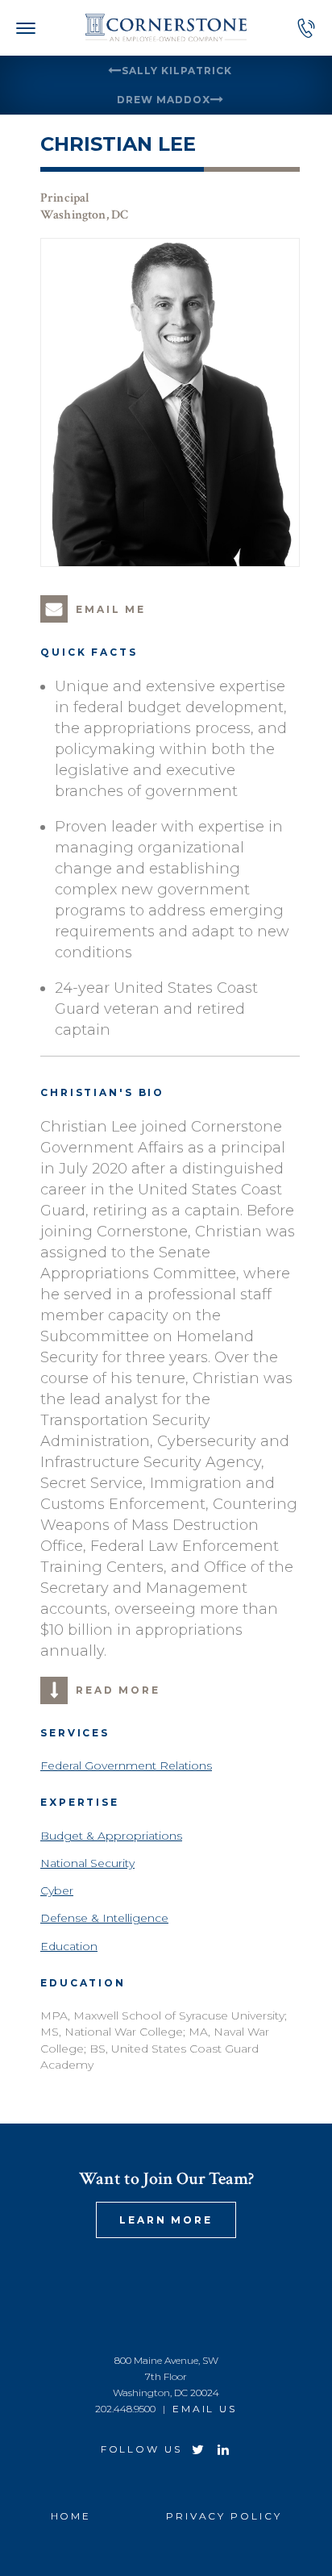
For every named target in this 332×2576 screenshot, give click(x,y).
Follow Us (141, 2449)
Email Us (205, 2409)
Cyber (57, 1890)
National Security (87, 1863)
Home (71, 2516)
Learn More (166, 2220)
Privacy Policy (224, 2516)
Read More (118, 1690)
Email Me (111, 609)
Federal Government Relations (126, 1765)
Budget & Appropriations (111, 1836)
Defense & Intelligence (104, 1918)
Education (69, 1946)
